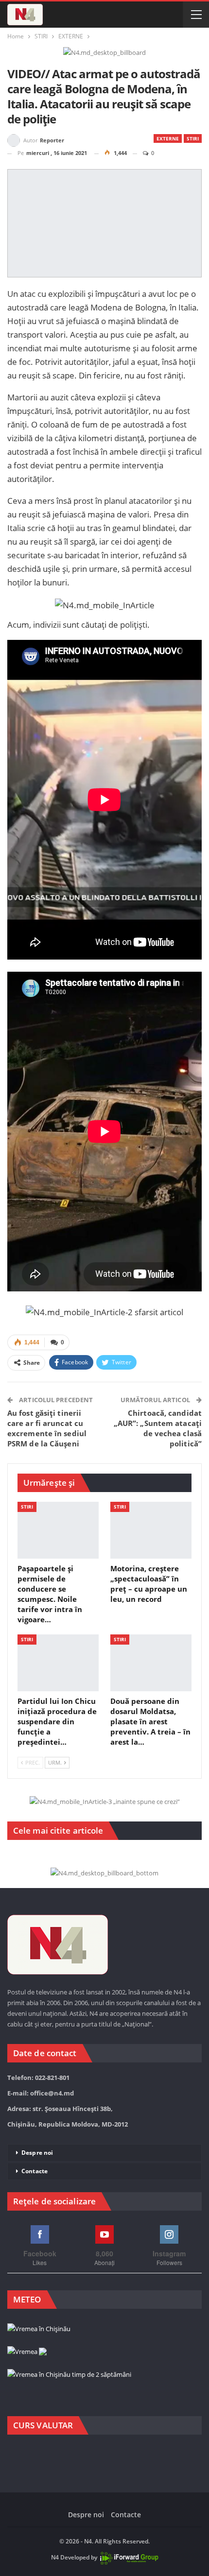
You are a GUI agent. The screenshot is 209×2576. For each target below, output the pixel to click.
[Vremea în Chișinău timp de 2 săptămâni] (69, 2375)
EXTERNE (168, 138)
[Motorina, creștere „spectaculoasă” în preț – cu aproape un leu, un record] (151, 1530)
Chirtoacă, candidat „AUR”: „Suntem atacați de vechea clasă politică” (158, 1428)
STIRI (193, 138)
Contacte (35, 2171)
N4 (55, 2557)
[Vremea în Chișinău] (39, 2329)
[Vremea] (27, 2352)
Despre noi (37, 2153)
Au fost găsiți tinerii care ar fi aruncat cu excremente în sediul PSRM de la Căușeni (47, 1428)
